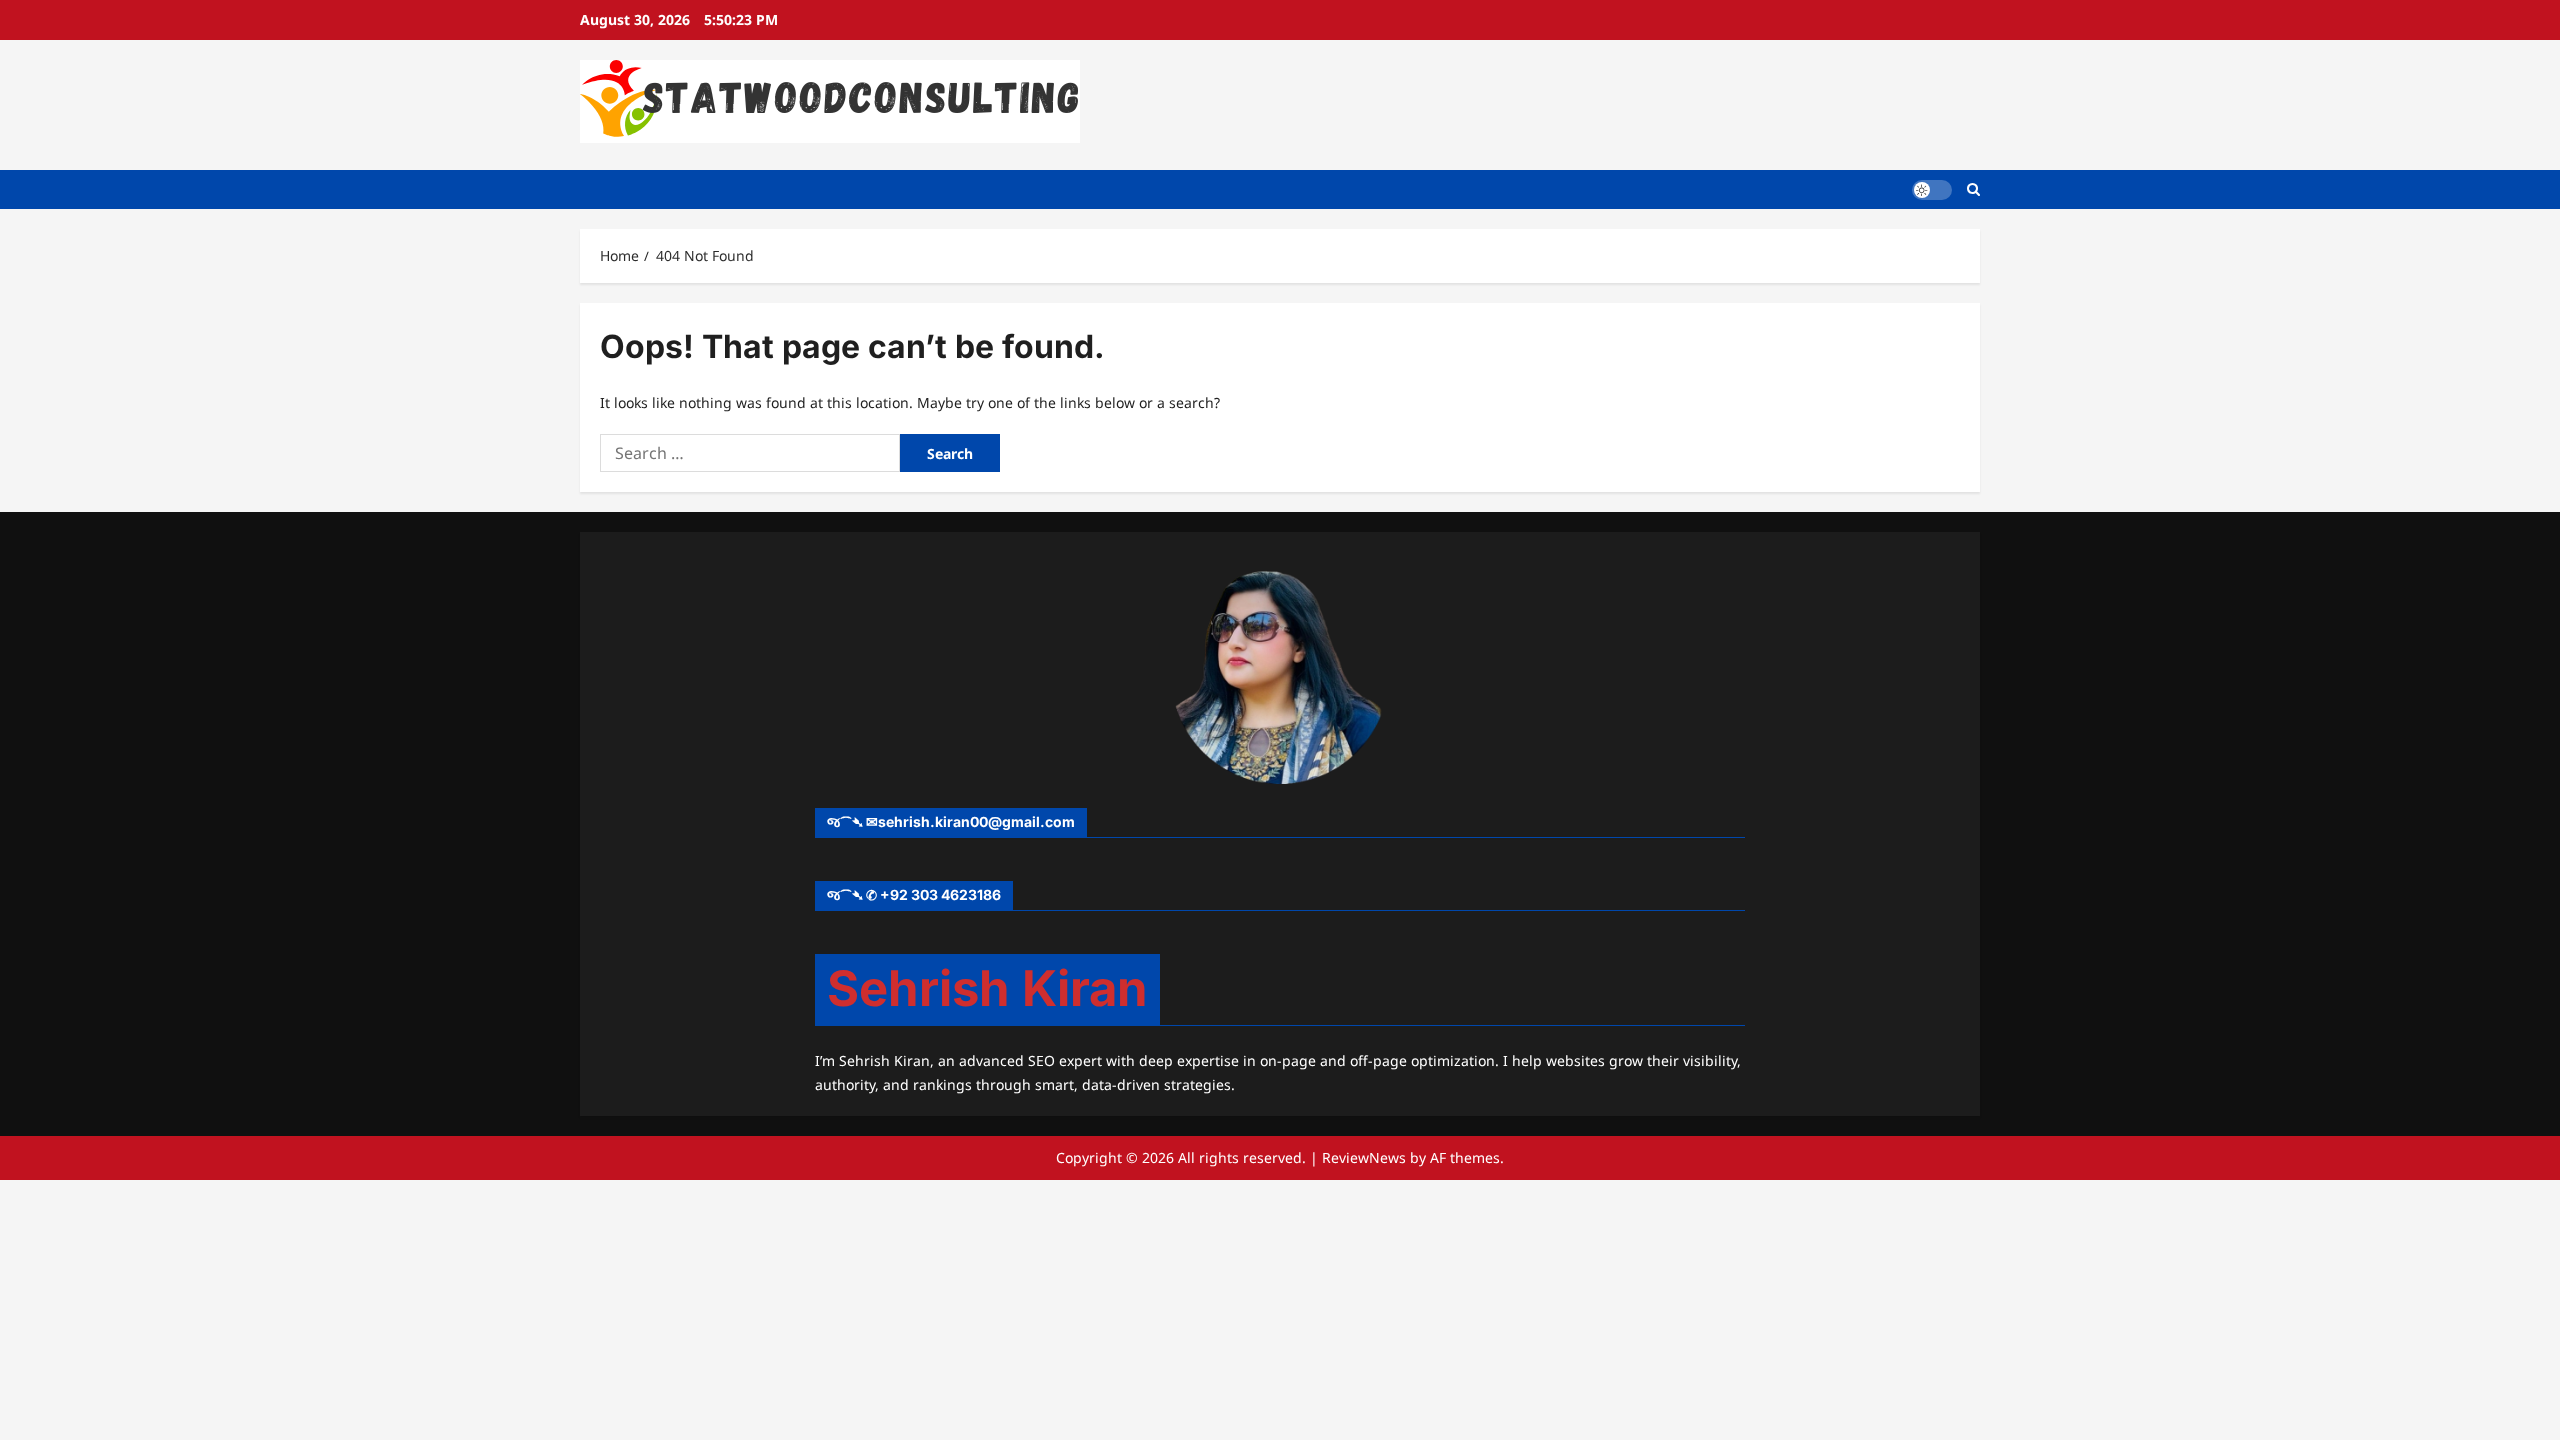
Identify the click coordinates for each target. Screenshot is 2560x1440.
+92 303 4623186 (940, 894)
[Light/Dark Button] (1932, 189)
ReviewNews (1364, 1157)
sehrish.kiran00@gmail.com (976, 821)
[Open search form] (1973, 189)
